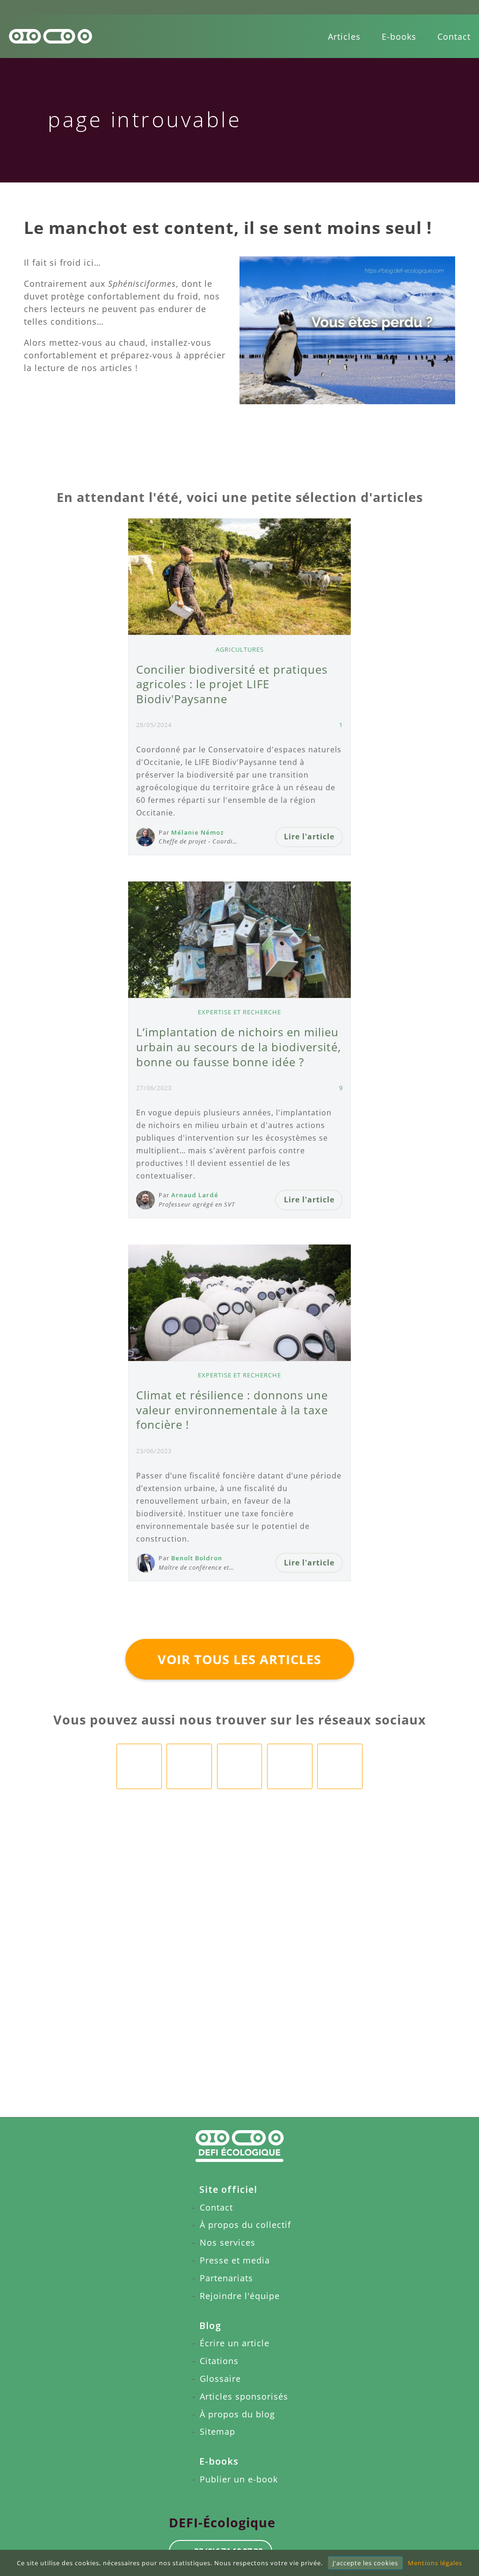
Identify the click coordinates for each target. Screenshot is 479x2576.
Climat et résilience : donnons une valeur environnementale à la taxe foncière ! (232, 1410)
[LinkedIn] (189, 1766)
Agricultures (240, 649)
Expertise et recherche (239, 1012)
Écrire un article (235, 2343)
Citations (219, 2361)
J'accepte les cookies (365, 2563)
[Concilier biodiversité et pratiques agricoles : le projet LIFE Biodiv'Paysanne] (239, 577)
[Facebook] (139, 1766)
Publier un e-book (239, 2479)
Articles (344, 36)
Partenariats (226, 2278)
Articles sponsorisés (244, 2396)
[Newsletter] (340, 1766)
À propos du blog (237, 2414)
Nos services (228, 2242)
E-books (399, 36)
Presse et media (235, 2260)
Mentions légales (435, 2563)
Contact (454, 36)
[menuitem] (344, 36)
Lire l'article (309, 837)
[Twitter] (290, 1766)
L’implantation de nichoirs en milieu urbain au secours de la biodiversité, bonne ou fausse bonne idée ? (239, 1047)
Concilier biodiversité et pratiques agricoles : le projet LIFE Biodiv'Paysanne (232, 684)
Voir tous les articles (239, 1659)
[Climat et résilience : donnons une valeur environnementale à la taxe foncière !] (239, 1303)
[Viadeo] (240, 1766)
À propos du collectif (245, 2225)
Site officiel (228, 2189)
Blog (210, 2325)
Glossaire (220, 2379)
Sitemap (218, 2431)
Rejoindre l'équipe (240, 2296)
